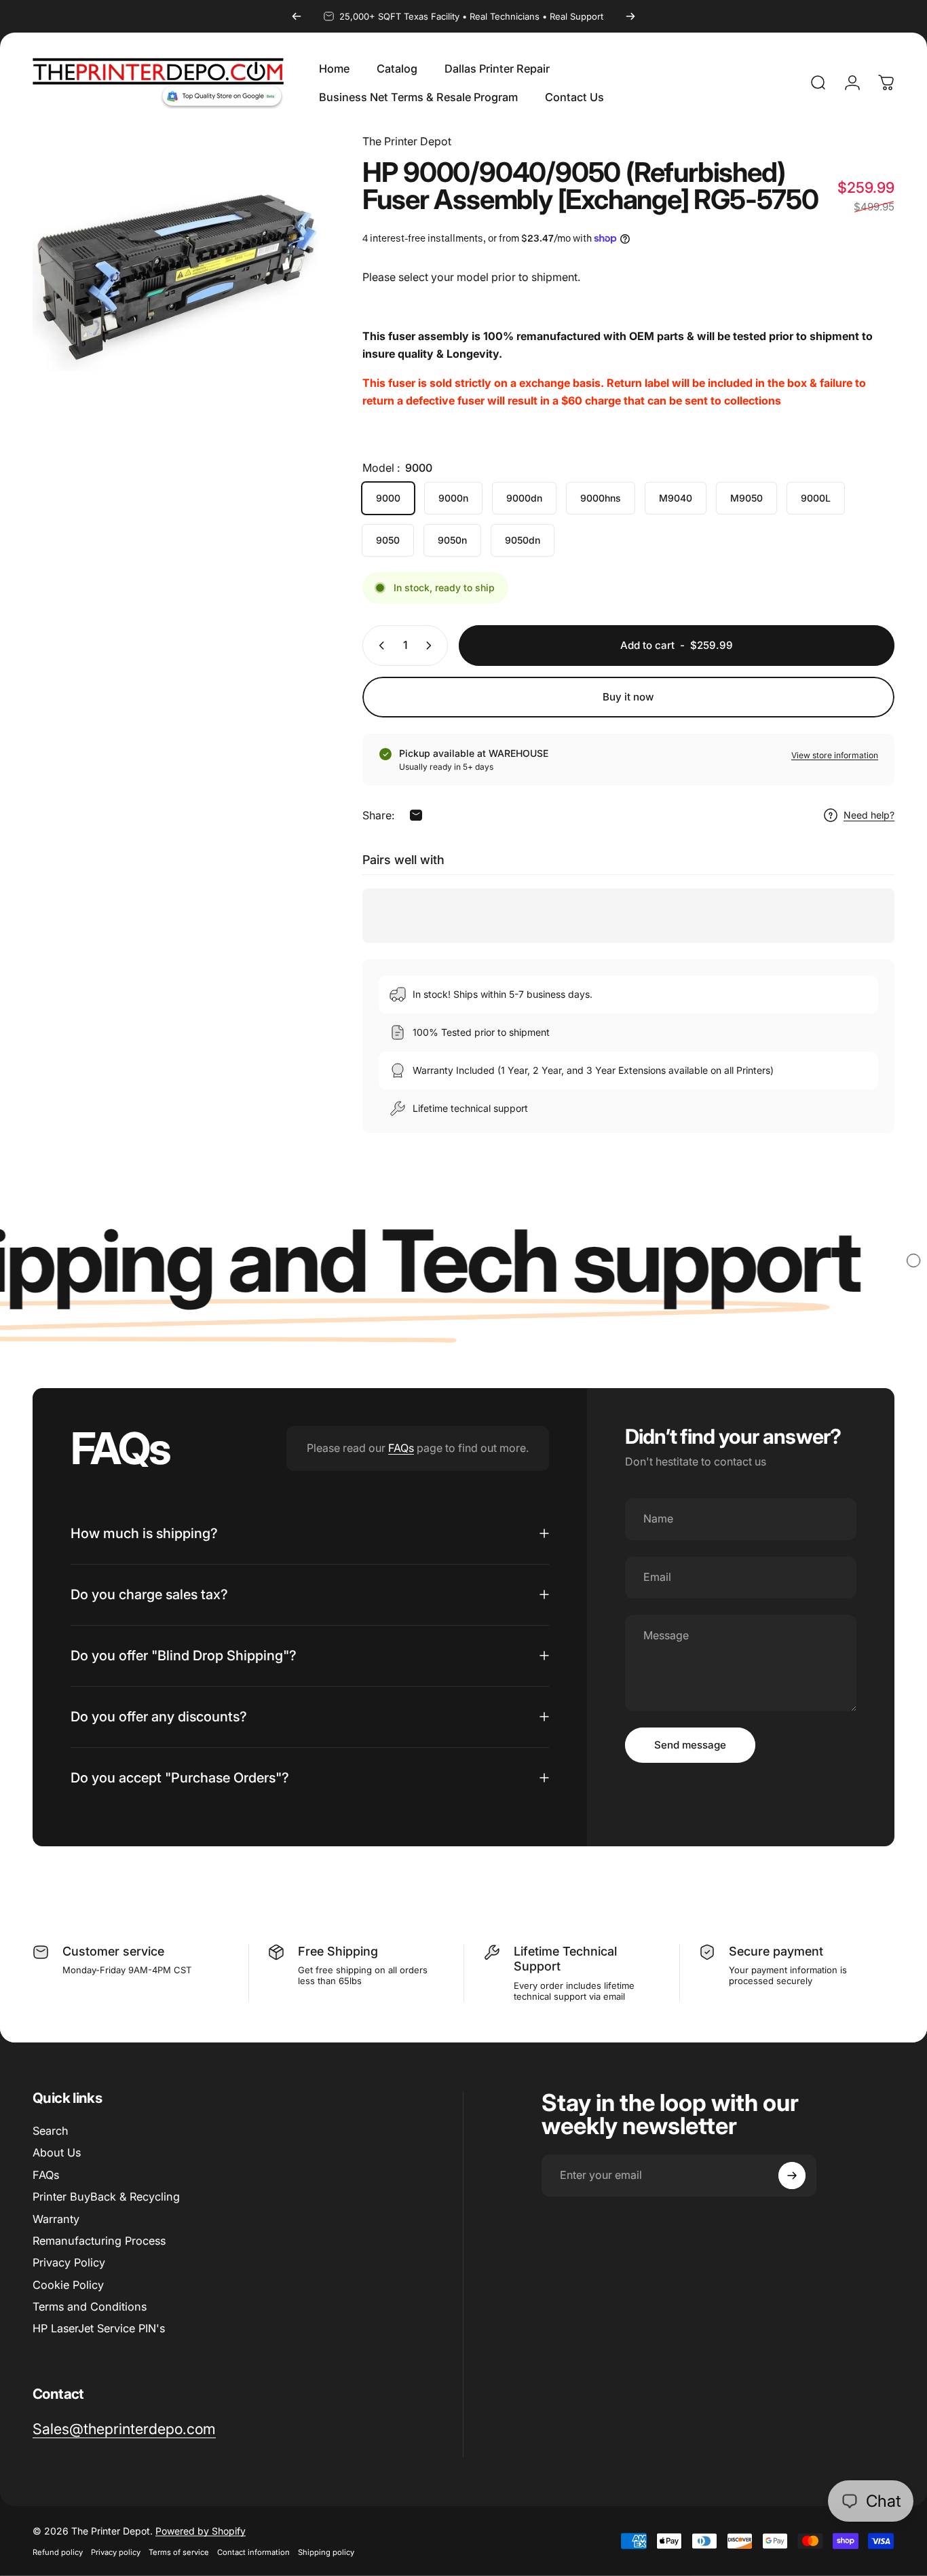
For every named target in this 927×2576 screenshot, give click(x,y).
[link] (124, 2429)
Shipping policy (326, 2552)
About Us (57, 2153)
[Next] (630, 16)
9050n (452, 540)
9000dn (524, 498)
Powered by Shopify (201, 2531)
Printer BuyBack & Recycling (106, 2197)
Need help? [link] (869, 815)
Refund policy (58, 2552)
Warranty (56, 2219)
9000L (816, 498)
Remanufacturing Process (99, 2241)
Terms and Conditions (90, 2307)
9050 (388, 540)
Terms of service (179, 2552)
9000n (453, 498)
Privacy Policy (69, 2262)
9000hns (601, 498)
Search (51, 2131)
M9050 (746, 498)
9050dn (523, 540)
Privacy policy (116, 2552)
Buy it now (628, 697)
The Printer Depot (407, 141)
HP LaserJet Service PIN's (99, 2328)
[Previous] (297, 16)
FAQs (401, 1448)
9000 (388, 498)
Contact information (253, 2552)
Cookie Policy (68, 2285)
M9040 (676, 498)
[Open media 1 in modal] (176, 276)
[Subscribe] (792, 2176)
